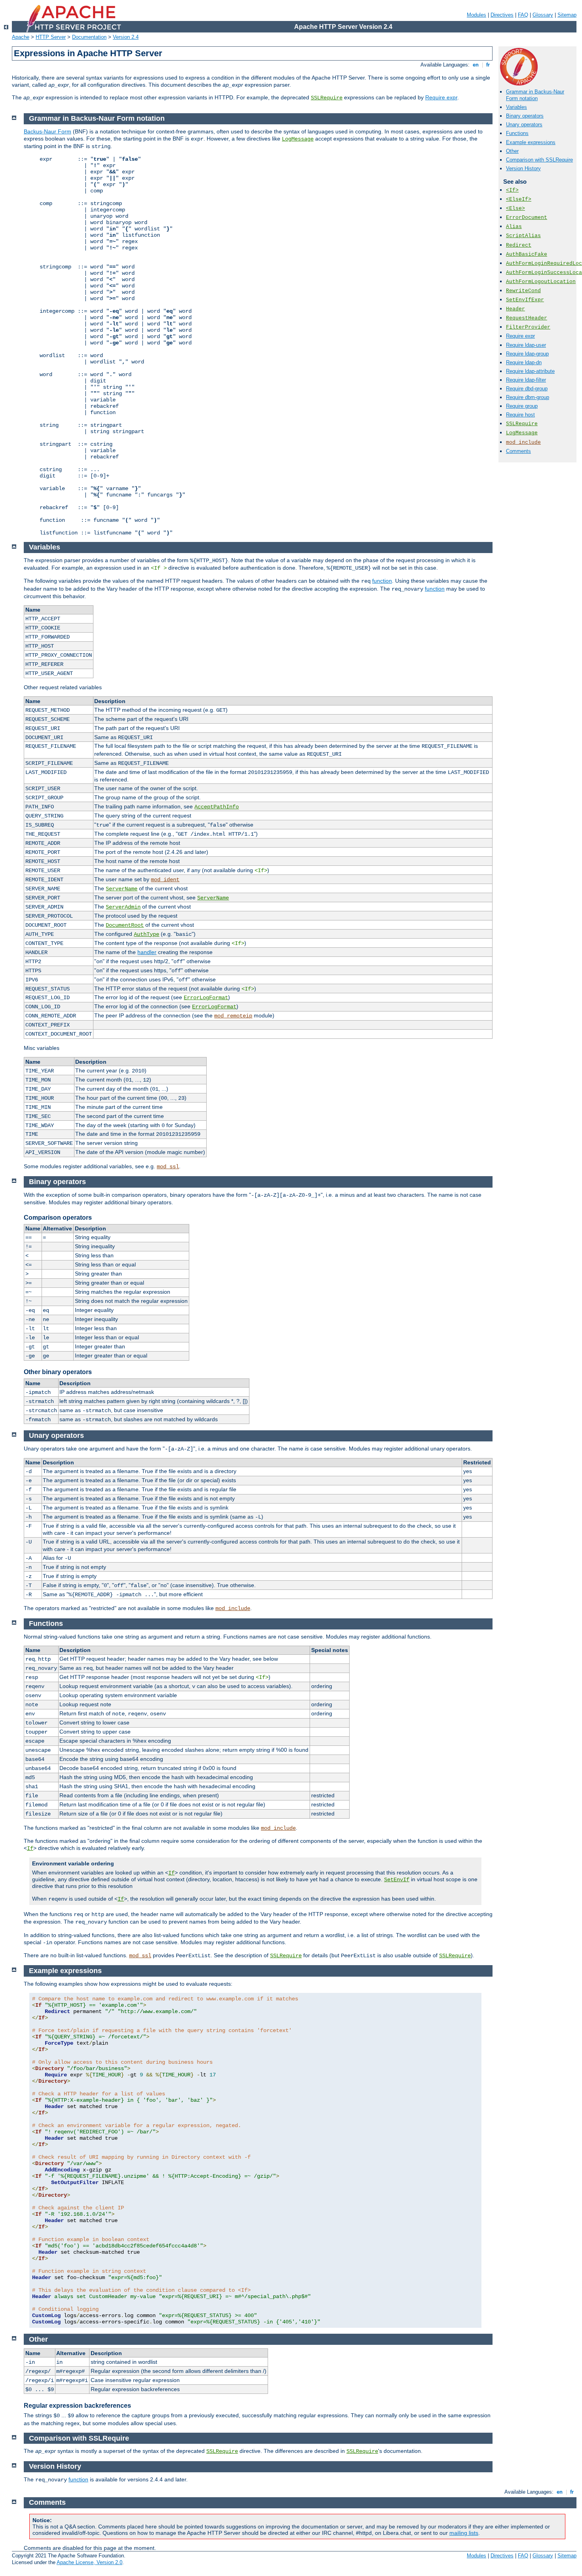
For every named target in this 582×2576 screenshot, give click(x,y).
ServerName (122, 889)
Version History (523, 168)
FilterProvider (528, 327)
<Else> (515, 208)
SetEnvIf (397, 1880)
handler (147, 952)
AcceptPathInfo (217, 807)
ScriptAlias (523, 236)
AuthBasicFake (527, 254)
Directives (502, 15)
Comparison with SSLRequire (539, 160)
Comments (518, 451)
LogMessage (522, 433)
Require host (520, 415)
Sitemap (567, 15)
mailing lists (464, 2533)
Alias (514, 227)
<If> (512, 190)
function (382, 581)
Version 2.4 (126, 37)
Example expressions (531, 142)
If (30, 1848)
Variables (516, 107)
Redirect (519, 245)
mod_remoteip (233, 1016)
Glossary (543, 15)
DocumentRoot (125, 925)
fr (488, 65)
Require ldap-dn (524, 362)
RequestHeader (527, 318)
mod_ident (165, 880)
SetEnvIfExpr (525, 300)
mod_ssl (168, 1167)
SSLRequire (327, 98)
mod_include (523, 442)
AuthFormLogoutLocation (541, 282)
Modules (476, 15)
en (476, 65)
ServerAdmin (123, 907)
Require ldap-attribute (530, 371)
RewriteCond (523, 291)
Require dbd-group (527, 389)
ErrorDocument (527, 218)
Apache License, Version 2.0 (89, 2562)
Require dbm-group (528, 397)
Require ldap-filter (526, 380)
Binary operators (525, 116)
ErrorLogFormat (206, 998)
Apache (21, 37)
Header (515, 309)
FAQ (523, 15)
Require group (522, 406)
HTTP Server (51, 37)
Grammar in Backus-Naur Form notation (535, 95)
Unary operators (524, 125)
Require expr (441, 97)
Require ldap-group (527, 354)
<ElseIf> (519, 199)
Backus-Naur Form (48, 131)
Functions (517, 133)
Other (512, 151)
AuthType (146, 934)
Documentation (89, 37)
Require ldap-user (526, 345)
